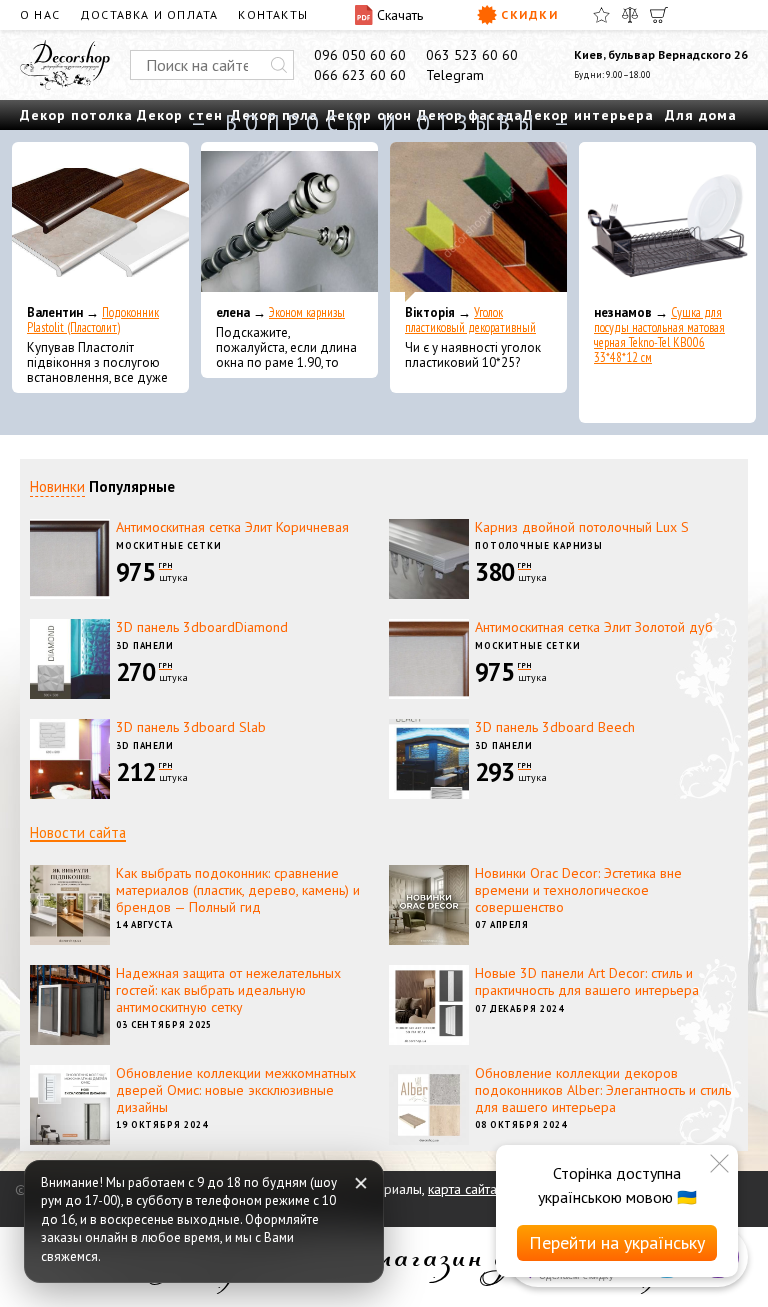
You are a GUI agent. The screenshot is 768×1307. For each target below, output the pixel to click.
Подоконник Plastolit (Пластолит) (93, 320)
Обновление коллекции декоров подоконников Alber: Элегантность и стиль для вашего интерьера (603, 1090)
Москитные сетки (169, 545)
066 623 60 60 (360, 75)
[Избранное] (601, 15)
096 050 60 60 (360, 55)
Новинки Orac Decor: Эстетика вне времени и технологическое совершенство (578, 890)
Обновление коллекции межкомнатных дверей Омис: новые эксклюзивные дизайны (236, 1090)
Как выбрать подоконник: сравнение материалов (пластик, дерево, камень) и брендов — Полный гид (238, 890)
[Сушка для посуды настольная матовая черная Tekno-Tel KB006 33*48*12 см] (667, 222)
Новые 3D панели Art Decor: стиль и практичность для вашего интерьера (587, 981)
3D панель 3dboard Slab (191, 727)
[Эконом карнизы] (289, 222)
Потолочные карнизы (539, 545)
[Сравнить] (630, 15)
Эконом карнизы (307, 312)
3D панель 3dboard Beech (555, 727)
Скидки (529, 14)
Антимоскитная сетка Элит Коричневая (232, 527)
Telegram (455, 75)
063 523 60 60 (472, 55)
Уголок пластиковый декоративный (470, 320)
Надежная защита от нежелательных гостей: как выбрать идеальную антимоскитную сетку (228, 990)
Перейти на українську (617, 1242)
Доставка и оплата (149, 14)
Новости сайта (78, 832)
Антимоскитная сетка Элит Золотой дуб (594, 627)
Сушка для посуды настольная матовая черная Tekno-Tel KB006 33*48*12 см (659, 335)
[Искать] (279, 65)
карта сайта (462, 1189)
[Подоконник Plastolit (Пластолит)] (100, 222)
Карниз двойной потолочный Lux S (582, 527)
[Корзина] (659, 15)
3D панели (145, 645)
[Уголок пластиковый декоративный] (478, 222)
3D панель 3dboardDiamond (202, 627)
